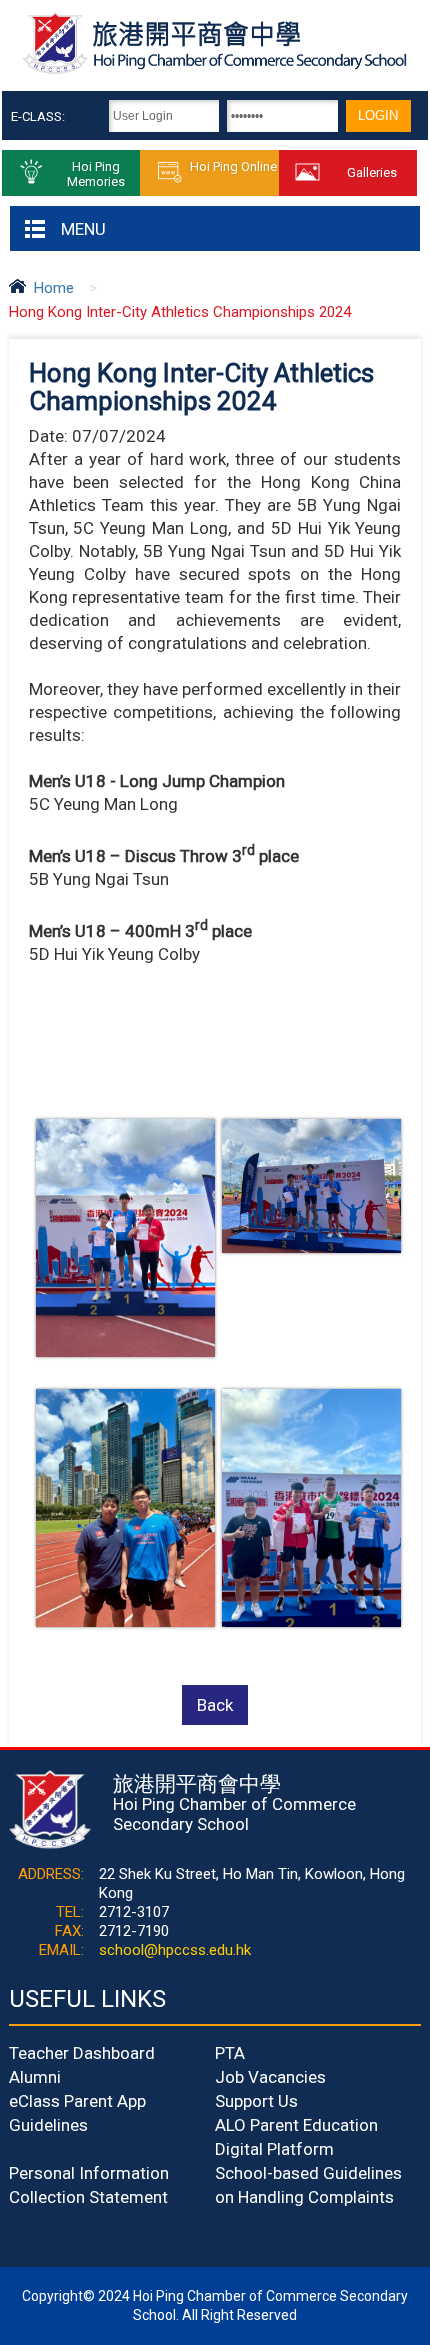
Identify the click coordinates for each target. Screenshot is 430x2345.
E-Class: (38, 116)
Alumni (35, 2077)
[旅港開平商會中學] (214, 71)
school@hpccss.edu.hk (175, 1950)
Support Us (256, 2101)
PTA (230, 2053)
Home (54, 288)
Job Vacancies (270, 2077)
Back (215, 1705)
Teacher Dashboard (82, 2053)
